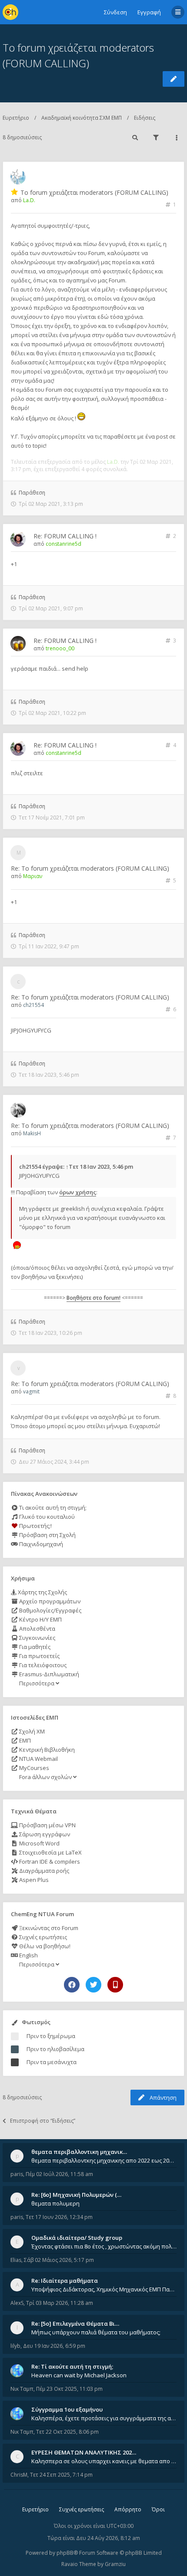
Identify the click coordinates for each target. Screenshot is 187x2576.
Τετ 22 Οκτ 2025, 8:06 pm (67, 2432)
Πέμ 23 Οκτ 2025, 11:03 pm (69, 2389)
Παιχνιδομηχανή (40, 1544)
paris (17, 2174)
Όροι (158, 2509)
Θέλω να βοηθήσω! (44, 1946)
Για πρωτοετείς (39, 1656)
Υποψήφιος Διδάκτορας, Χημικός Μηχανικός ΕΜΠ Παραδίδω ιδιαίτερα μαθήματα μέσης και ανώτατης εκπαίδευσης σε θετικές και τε (104, 2289)
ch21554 (33, 1005)
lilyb (15, 2346)
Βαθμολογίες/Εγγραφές (50, 1610)
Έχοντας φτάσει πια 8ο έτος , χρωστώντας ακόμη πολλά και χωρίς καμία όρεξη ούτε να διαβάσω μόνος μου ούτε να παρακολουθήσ (104, 2246)
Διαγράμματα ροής (43, 1871)
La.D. (29, 200)
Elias (16, 2260)
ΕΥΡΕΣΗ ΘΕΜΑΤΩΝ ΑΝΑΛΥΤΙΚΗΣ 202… (84, 2452)
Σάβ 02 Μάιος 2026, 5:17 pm (59, 2260)
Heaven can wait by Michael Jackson (79, 2375)
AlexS (17, 2303)
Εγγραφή (149, 12)
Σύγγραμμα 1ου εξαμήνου (67, 2409)
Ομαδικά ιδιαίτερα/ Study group (77, 2238)
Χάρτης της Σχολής (42, 1592)
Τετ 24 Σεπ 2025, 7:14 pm (61, 2475)
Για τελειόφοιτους (42, 1665)
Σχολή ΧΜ (31, 1731)
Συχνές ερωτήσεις (42, 1937)
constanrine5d (63, 544)
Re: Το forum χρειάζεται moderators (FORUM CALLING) (90, 868)
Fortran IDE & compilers (49, 1862)
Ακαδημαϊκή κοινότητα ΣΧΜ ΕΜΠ (82, 118)
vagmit (31, 1391)
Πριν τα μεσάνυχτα (52, 2062)
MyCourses (33, 1768)
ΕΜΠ (24, 1740)
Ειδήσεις (145, 118)
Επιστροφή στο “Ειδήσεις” (43, 2121)
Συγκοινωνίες (37, 1638)
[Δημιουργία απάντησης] (174, 79)
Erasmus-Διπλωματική (48, 1674)
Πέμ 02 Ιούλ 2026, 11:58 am (59, 2174)
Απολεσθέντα (37, 1629)
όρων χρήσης (78, 1192)
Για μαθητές (34, 1647)
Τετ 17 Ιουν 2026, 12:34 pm (59, 2217)
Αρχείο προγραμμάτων (49, 1601)
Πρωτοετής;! (35, 1526)
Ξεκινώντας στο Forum (48, 1928)
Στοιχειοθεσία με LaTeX (50, 1852)
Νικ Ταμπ (22, 2389)
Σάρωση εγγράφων (44, 1834)
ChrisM (19, 2475)
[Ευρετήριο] (10, 12)
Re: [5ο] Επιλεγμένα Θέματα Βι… (75, 2324)
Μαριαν (33, 876)
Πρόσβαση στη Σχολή (47, 1535)
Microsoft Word (39, 1843)
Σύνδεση (115, 12)
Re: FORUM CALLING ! (65, 536)
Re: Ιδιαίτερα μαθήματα (65, 2281)
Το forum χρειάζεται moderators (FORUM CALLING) (94, 192)
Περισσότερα (37, 1683)
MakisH (32, 1133)
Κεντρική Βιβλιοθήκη (46, 1750)
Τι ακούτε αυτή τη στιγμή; (52, 1508)
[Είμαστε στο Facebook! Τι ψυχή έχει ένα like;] (72, 1985)
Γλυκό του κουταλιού (46, 1517)
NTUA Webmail (38, 1759)
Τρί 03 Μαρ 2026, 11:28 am (60, 2303)
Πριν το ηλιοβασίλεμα (55, 2049)
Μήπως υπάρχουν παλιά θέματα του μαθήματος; (96, 2332)
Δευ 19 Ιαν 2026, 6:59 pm (54, 2346)
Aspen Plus (33, 1880)
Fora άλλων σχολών (45, 1777)
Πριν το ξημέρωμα (51, 2036)
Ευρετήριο (16, 118)
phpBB (65, 2553)
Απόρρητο (128, 2509)
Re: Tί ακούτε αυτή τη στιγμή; (72, 2366)
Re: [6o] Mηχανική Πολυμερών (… (76, 2195)
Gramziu (115, 2564)
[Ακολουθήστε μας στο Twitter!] (93, 1985)
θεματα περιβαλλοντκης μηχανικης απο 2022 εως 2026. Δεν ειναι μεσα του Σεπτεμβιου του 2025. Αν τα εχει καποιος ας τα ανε (104, 2160)
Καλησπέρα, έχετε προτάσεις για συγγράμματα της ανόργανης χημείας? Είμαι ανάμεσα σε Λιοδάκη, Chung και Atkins (104, 2418)
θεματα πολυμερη (55, 2203)
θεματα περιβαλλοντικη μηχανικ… (79, 2152)
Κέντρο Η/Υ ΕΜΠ (40, 1619)
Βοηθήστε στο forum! (93, 1298)
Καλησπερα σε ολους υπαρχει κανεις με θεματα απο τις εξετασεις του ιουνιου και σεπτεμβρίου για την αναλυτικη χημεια (104, 2461)
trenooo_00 (60, 648)
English (28, 1955)
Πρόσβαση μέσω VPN (47, 1825)
